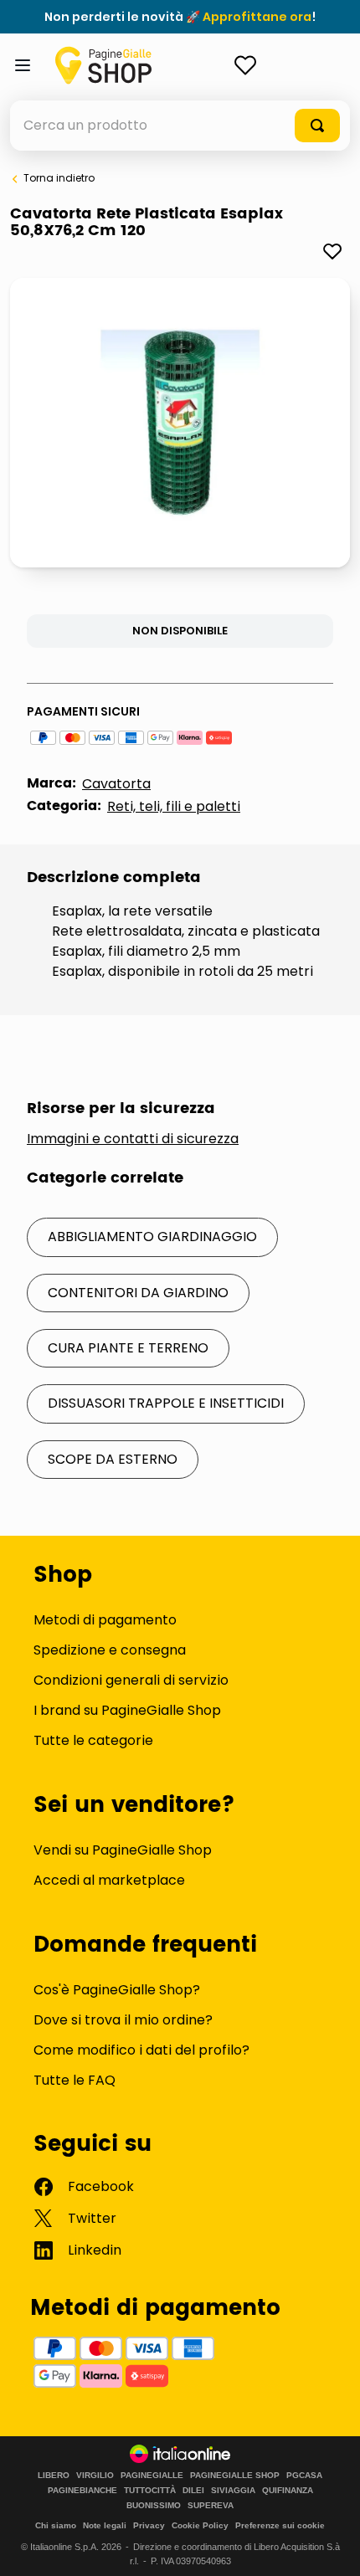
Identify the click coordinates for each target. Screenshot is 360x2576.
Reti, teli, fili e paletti (174, 806)
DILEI (193, 2491)
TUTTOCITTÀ (150, 2491)
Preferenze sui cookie (280, 2525)
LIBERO (54, 2476)
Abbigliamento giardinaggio (152, 1237)
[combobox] (180, 126)
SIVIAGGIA (233, 2491)
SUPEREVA (211, 2506)
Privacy (149, 2525)
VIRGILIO (95, 2476)
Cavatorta (116, 784)
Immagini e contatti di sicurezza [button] (133, 1139)
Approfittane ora (257, 17)
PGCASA (304, 2476)
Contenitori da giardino (138, 1293)
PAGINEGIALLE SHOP (235, 2476)
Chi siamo (56, 2525)
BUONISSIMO (154, 2506)
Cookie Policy (200, 2525)
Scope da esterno (113, 1459)
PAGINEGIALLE (152, 2476)
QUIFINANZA (288, 2491)
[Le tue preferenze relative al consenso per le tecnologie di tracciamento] (331, 2547)
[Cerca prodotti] (317, 126)
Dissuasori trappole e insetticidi (166, 1403)
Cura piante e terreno (128, 1348)
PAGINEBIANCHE (82, 2491)
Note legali (105, 2525)
